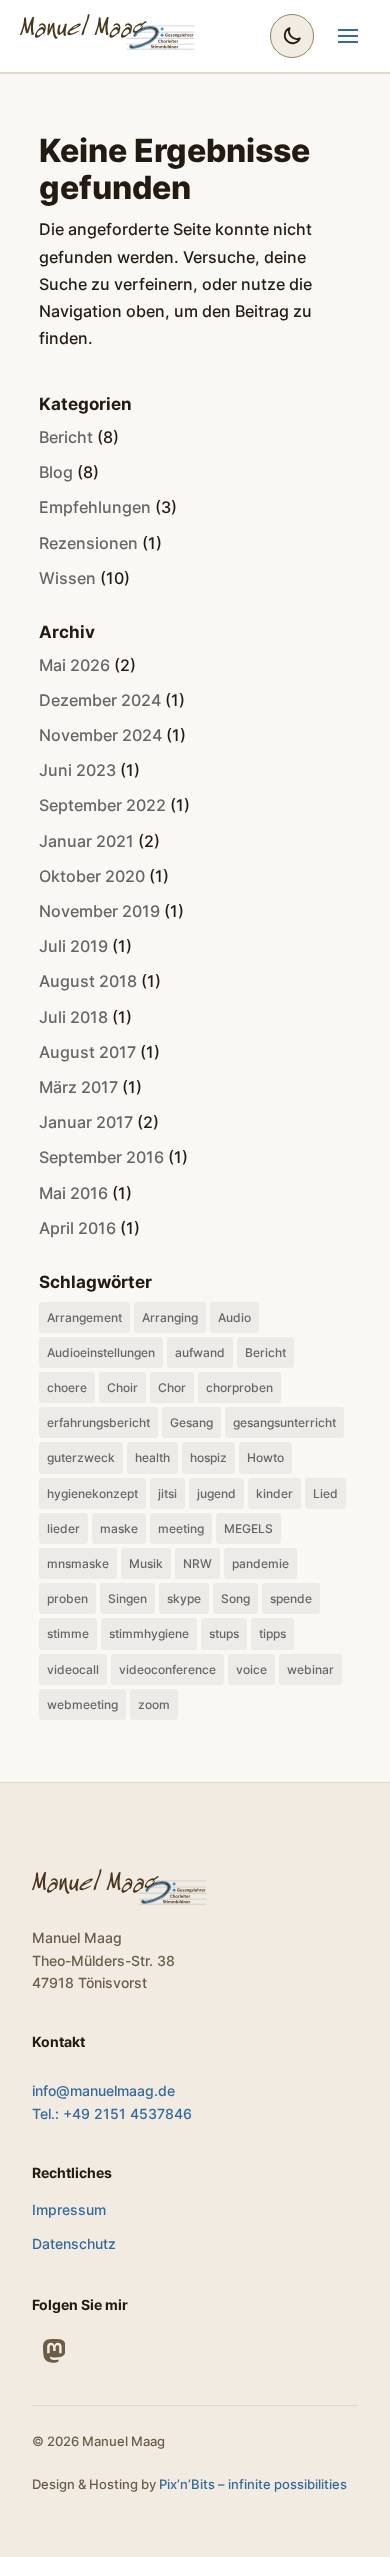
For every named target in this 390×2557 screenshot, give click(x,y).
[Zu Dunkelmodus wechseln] (292, 36)
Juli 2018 (73, 1017)
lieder (63, 1528)
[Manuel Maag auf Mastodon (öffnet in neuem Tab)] (54, 2351)
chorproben (239, 1387)
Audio (234, 1317)
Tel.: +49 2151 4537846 (112, 2113)
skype (184, 1598)
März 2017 (78, 1087)
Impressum (69, 2209)
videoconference (167, 1669)
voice (251, 1669)
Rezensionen (88, 543)
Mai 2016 (73, 1193)
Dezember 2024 (100, 700)
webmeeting (82, 1704)
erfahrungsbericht (98, 1422)
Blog (56, 472)
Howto (265, 1457)
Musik (146, 1563)
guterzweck (81, 1457)
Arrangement (84, 1317)
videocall (73, 1669)
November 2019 (99, 911)
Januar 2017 (86, 1122)
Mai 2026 (74, 665)
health (152, 1457)
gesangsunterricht (284, 1422)
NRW (197, 1563)
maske (119, 1528)
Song (235, 1598)
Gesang (191, 1422)
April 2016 (77, 1228)
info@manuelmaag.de (103, 2090)
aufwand (200, 1352)
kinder (274, 1493)
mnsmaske (78, 1563)
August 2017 (87, 1052)
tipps (272, 1633)
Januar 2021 (86, 841)
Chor (172, 1387)
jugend (216, 1493)
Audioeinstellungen (101, 1352)
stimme (68, 1633)
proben (67, 1598)
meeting (181, 1528)
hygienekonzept (92, 1493)
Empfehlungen (95, 507)
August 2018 (88, 981)
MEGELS (248, 1528)
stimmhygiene (149, 1633)
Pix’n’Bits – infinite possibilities (253, 2484)
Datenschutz (74, 2243)
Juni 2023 (77, 770)
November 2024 (100, 735)
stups (224, 1633)
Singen (127, 1598)
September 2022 (102, 805)
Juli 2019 (73, 946)
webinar (310, 1669)
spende (291, 1598)
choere (67, 1387)
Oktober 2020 (92, 876)
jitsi (167, 1493)
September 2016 (101, 1157)
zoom (154, 1704)
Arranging (170, 1317)
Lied (325, 1493)
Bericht (66, 437)
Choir (122, 1387)
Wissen (67, 578)
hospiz (208, 1457)
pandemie (260, 1563)
